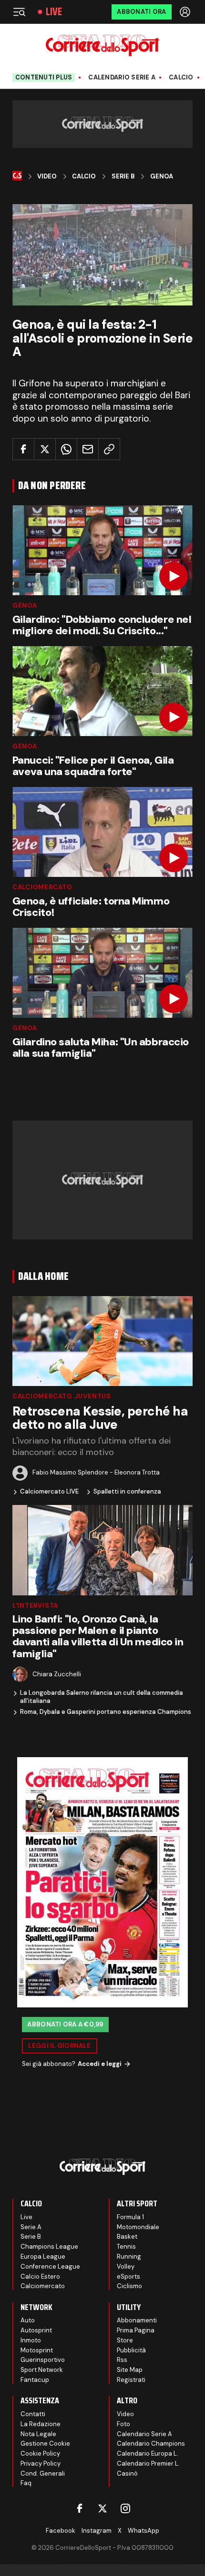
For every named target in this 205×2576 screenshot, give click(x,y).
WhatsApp (143, 2531)
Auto (28, 2320)
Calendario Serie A (122, 78)
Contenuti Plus (44, 77)
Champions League (49, 2247)
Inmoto (31, 2340)
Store (125, 2340)
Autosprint (36, 2330)
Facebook (61, 2531)
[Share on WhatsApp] (66, 449)
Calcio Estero (40, 2276)
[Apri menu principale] (19, 12)
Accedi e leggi (100, 2064)
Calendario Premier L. (148, 2463)
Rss (122, 2360)
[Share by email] (88, 449)
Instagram (97, 2531)
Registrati (131, 2380)
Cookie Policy (40, 2453)
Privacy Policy (41, 2463)
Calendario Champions (151, 2443)
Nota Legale (38, 2434)
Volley (126, 2266)
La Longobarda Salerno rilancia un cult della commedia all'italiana (102, 1697)
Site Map (130, 2370)
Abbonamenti (137, 2320)
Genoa (162, 177)
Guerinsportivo (43, 2360)
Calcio (181, 78)
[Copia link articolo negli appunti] (109, 449)
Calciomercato (42, 887)
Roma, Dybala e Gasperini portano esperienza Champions (106, 1712)
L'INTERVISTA (35, 1606)
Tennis (126, 2247)
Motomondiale (138, 2227)
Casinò (127, 2473)
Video (47, 177)
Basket (127, 2237)
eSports (128, 2276)
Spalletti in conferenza (127, 1492)
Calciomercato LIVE (49, 1492)
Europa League (43, 2256)
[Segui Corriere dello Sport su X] (102, 2508)
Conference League (50, 2266)
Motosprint (37, 2350)
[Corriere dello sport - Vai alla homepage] (102, 45)
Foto (123, 2424)
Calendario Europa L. (148, 2453)
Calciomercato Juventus (62, 1396)
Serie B (123, 177)
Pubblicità (131, 2350)
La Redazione (41, 2424)
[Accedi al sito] (186, 12)
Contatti (33, 2414)
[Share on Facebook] (23, 449)
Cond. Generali (43, 2473)
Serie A (31, 2227)
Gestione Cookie (45, 2443)
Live (54, 12)
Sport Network (42, 2370)
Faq (26, 2483)
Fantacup (35, 2380)
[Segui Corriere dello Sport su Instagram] (125, 2508)
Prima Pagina (136, 2330)
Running (129, 2256)
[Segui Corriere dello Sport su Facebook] (80, 2508)
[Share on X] (45, 449)
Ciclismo (129, 2286)
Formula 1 (130, 2217)
